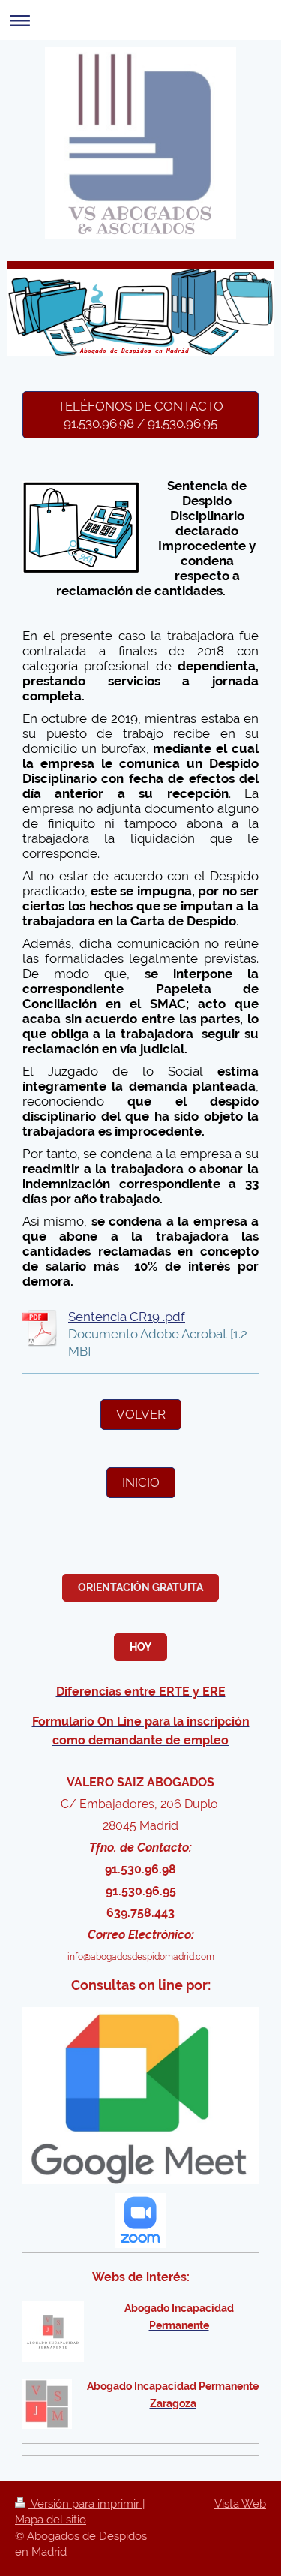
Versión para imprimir (85, 2504)
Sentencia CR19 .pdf (127, 1317)
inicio (141, 1482)
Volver (141, 1414)
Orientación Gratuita (140, 1587)
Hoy (140, 1647)
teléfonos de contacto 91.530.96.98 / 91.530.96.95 (140, 415)
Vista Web (240, 2504)
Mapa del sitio (51, 2520)
